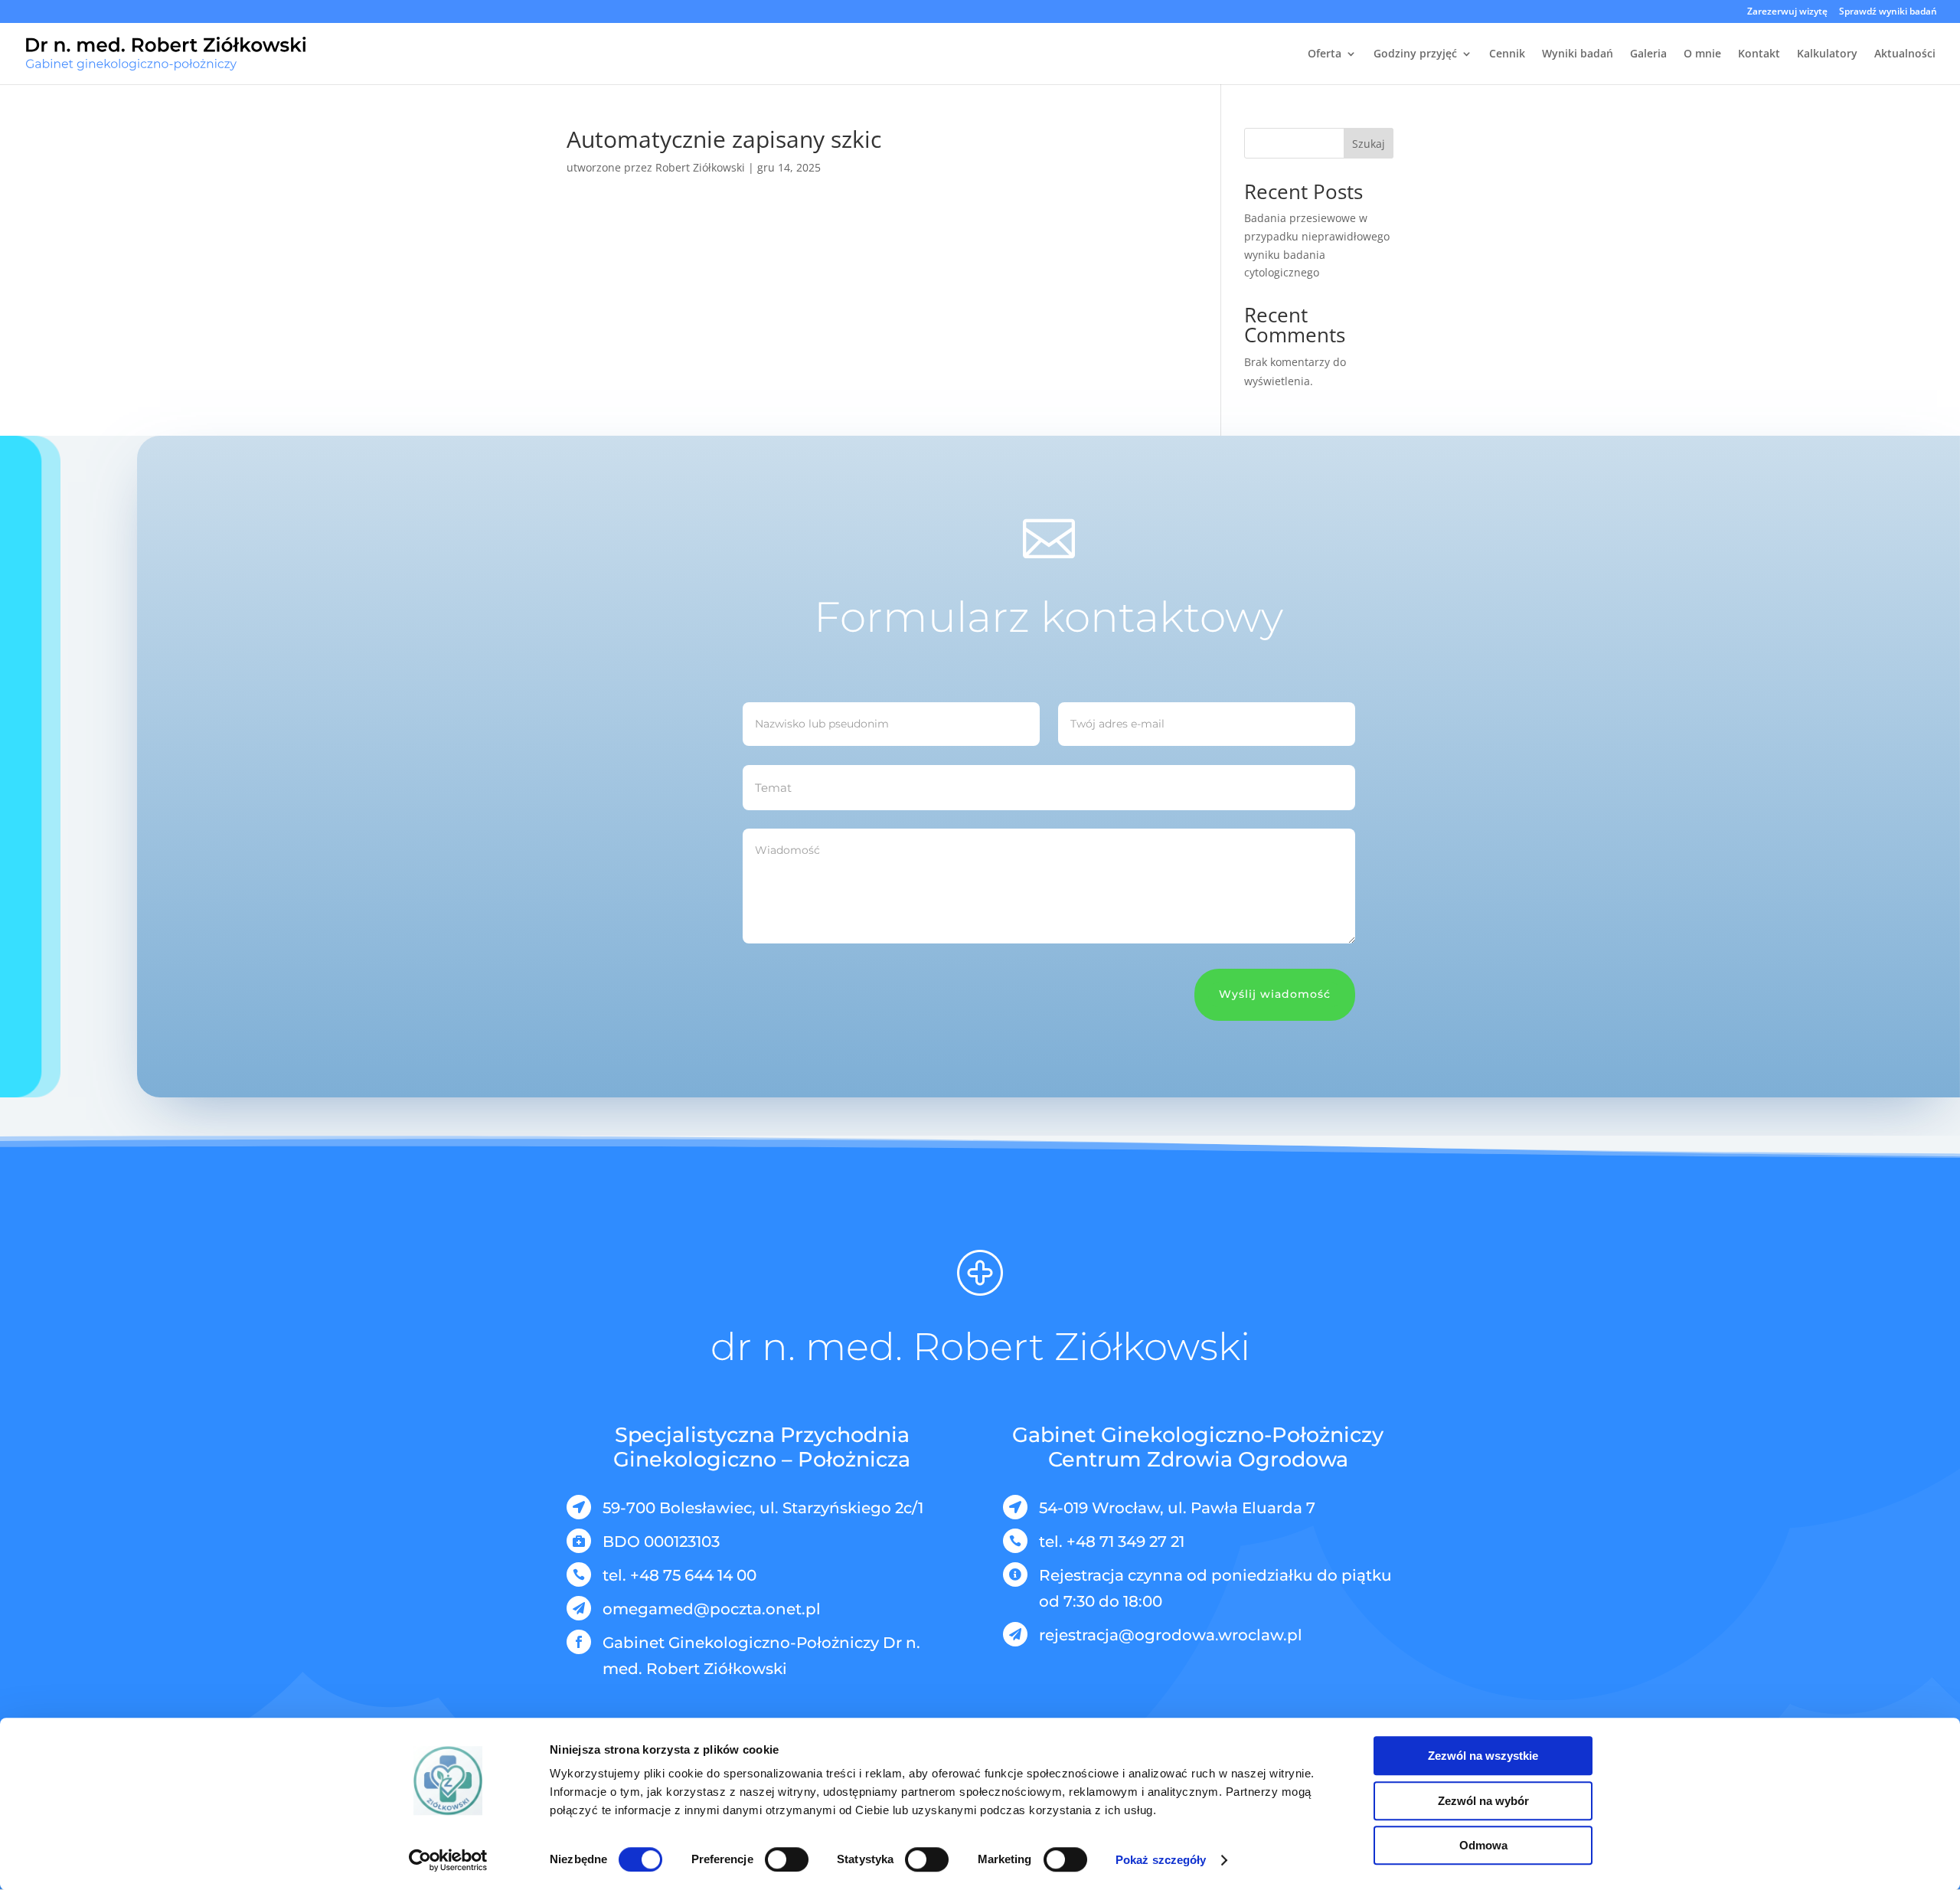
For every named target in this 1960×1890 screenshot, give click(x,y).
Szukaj (1369, 144)
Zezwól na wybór (1483, 1801)
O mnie (1702, 54)
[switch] (787, 1859)
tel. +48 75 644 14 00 (679, 1575)
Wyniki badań (1578, 54)
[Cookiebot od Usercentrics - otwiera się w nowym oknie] (448, 1860)
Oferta (1325, 54)
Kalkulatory (1827, 54)
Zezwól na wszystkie (1483, 1756)
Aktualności (1905, 54)
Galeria (1648, 54)
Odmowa (1483, 1845)
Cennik (1507, 54)
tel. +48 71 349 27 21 (1112, 1542)
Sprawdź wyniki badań (1888, 12)
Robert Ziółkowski (700, 167)
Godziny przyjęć (1415, 54)
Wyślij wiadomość (1275, 994)
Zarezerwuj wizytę (1787, 12)
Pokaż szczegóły (1161, 1860)
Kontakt (1759, 54)
